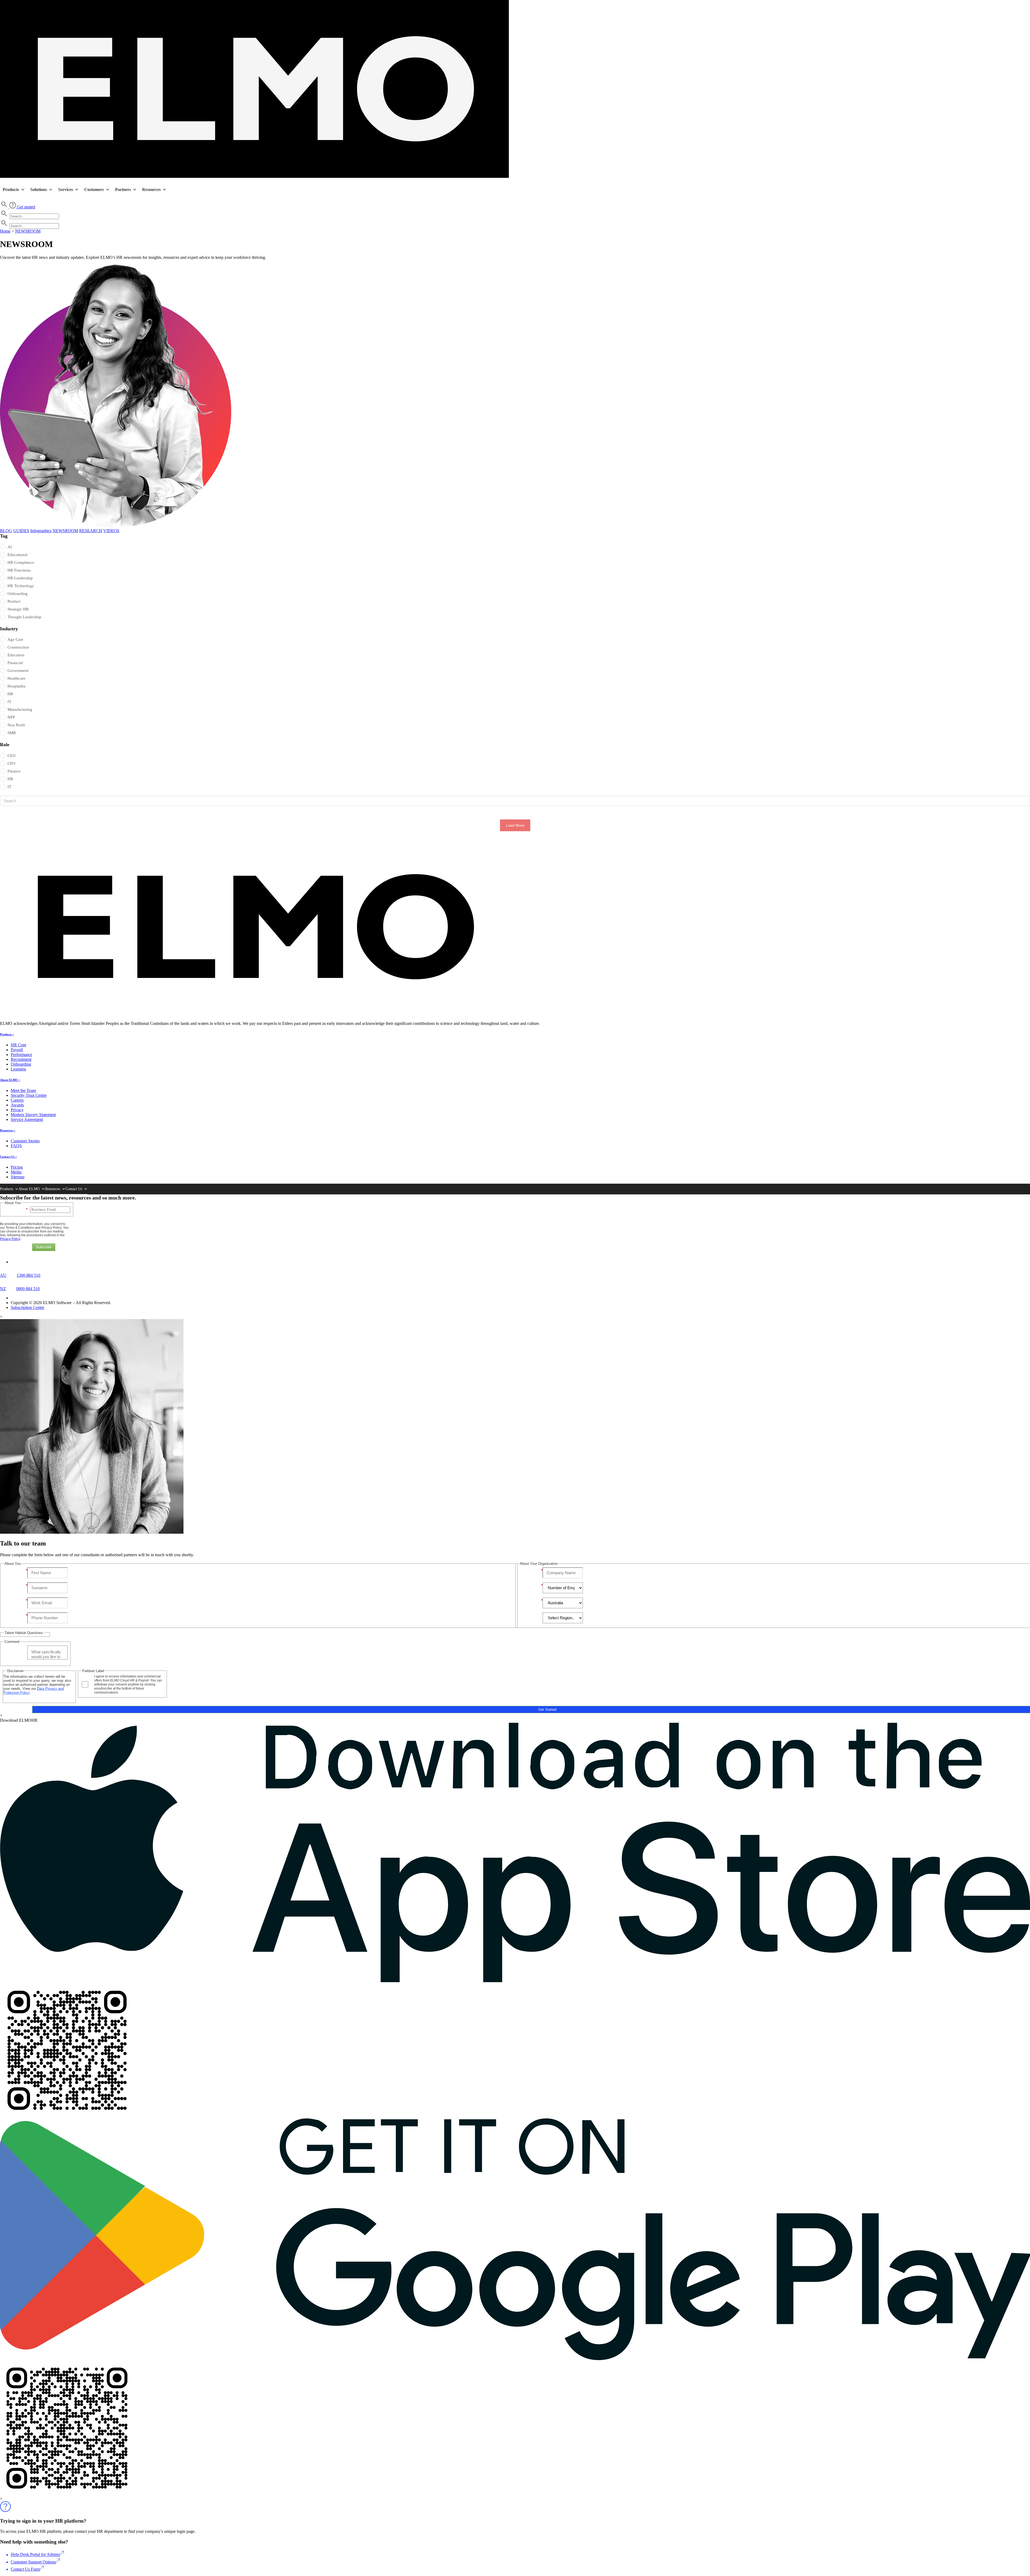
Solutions (39, 189)
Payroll (17, 1050)
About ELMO (29, 1189)
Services (66, 189)
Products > (7, 1034)
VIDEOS (111, 531)
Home (5, 231)
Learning (18, 1069)
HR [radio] (10, 694)
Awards (17, 1105)
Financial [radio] (15, 663)
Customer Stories (25, 1141)
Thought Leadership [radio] (24, 617)
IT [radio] (9, 702)
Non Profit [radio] (16, 725)
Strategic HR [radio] (18, 609)
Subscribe (44, 1247)
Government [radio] (18, 671)
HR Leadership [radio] (20, 578)
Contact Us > (8, 1157)
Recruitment (21, 1059)
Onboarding (21, 1064)
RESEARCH (91, 531)
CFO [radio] (11, 763)
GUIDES (21, 531)
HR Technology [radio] (21, 586)
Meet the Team (23, 1090)
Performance (21, 1055)
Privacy (17, 1110)
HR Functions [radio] (19, 570)
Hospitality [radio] (17, 686)
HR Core (19, 1045)
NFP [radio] (11, 717)
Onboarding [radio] (18, 594)
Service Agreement (27, 1119)
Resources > (8, 1130)
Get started (26, 207)
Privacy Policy (10, 1239)
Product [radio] (14, 601)
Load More (515, 825)
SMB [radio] (12, 733)
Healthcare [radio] (16, 678)
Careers (17, 1100)
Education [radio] (16, 655)
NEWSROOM (28, 231)
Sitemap (18, 1177)
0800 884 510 (28, 1289)
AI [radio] (10, 547)
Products (11, 189)
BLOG (6, 531)
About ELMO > (10, 1080)
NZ (3, 1289)
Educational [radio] (17, 555)
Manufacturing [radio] (20, 709)
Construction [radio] (18, 647)
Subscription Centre (27, 1307)
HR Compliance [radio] (21, 562)
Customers (94, 189)
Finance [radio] (14, 771)
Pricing (17, 1167)
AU (3, 1275)
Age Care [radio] (15, 639)
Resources (151, 189)
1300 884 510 (28, 1275)
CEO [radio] (12, 756)
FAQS (16, 1146)
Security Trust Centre (29, 1095)
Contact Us (74, 1189)
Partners (123, 189)
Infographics (41, 531)
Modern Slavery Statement (33, 1115)
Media (16, 1172)
